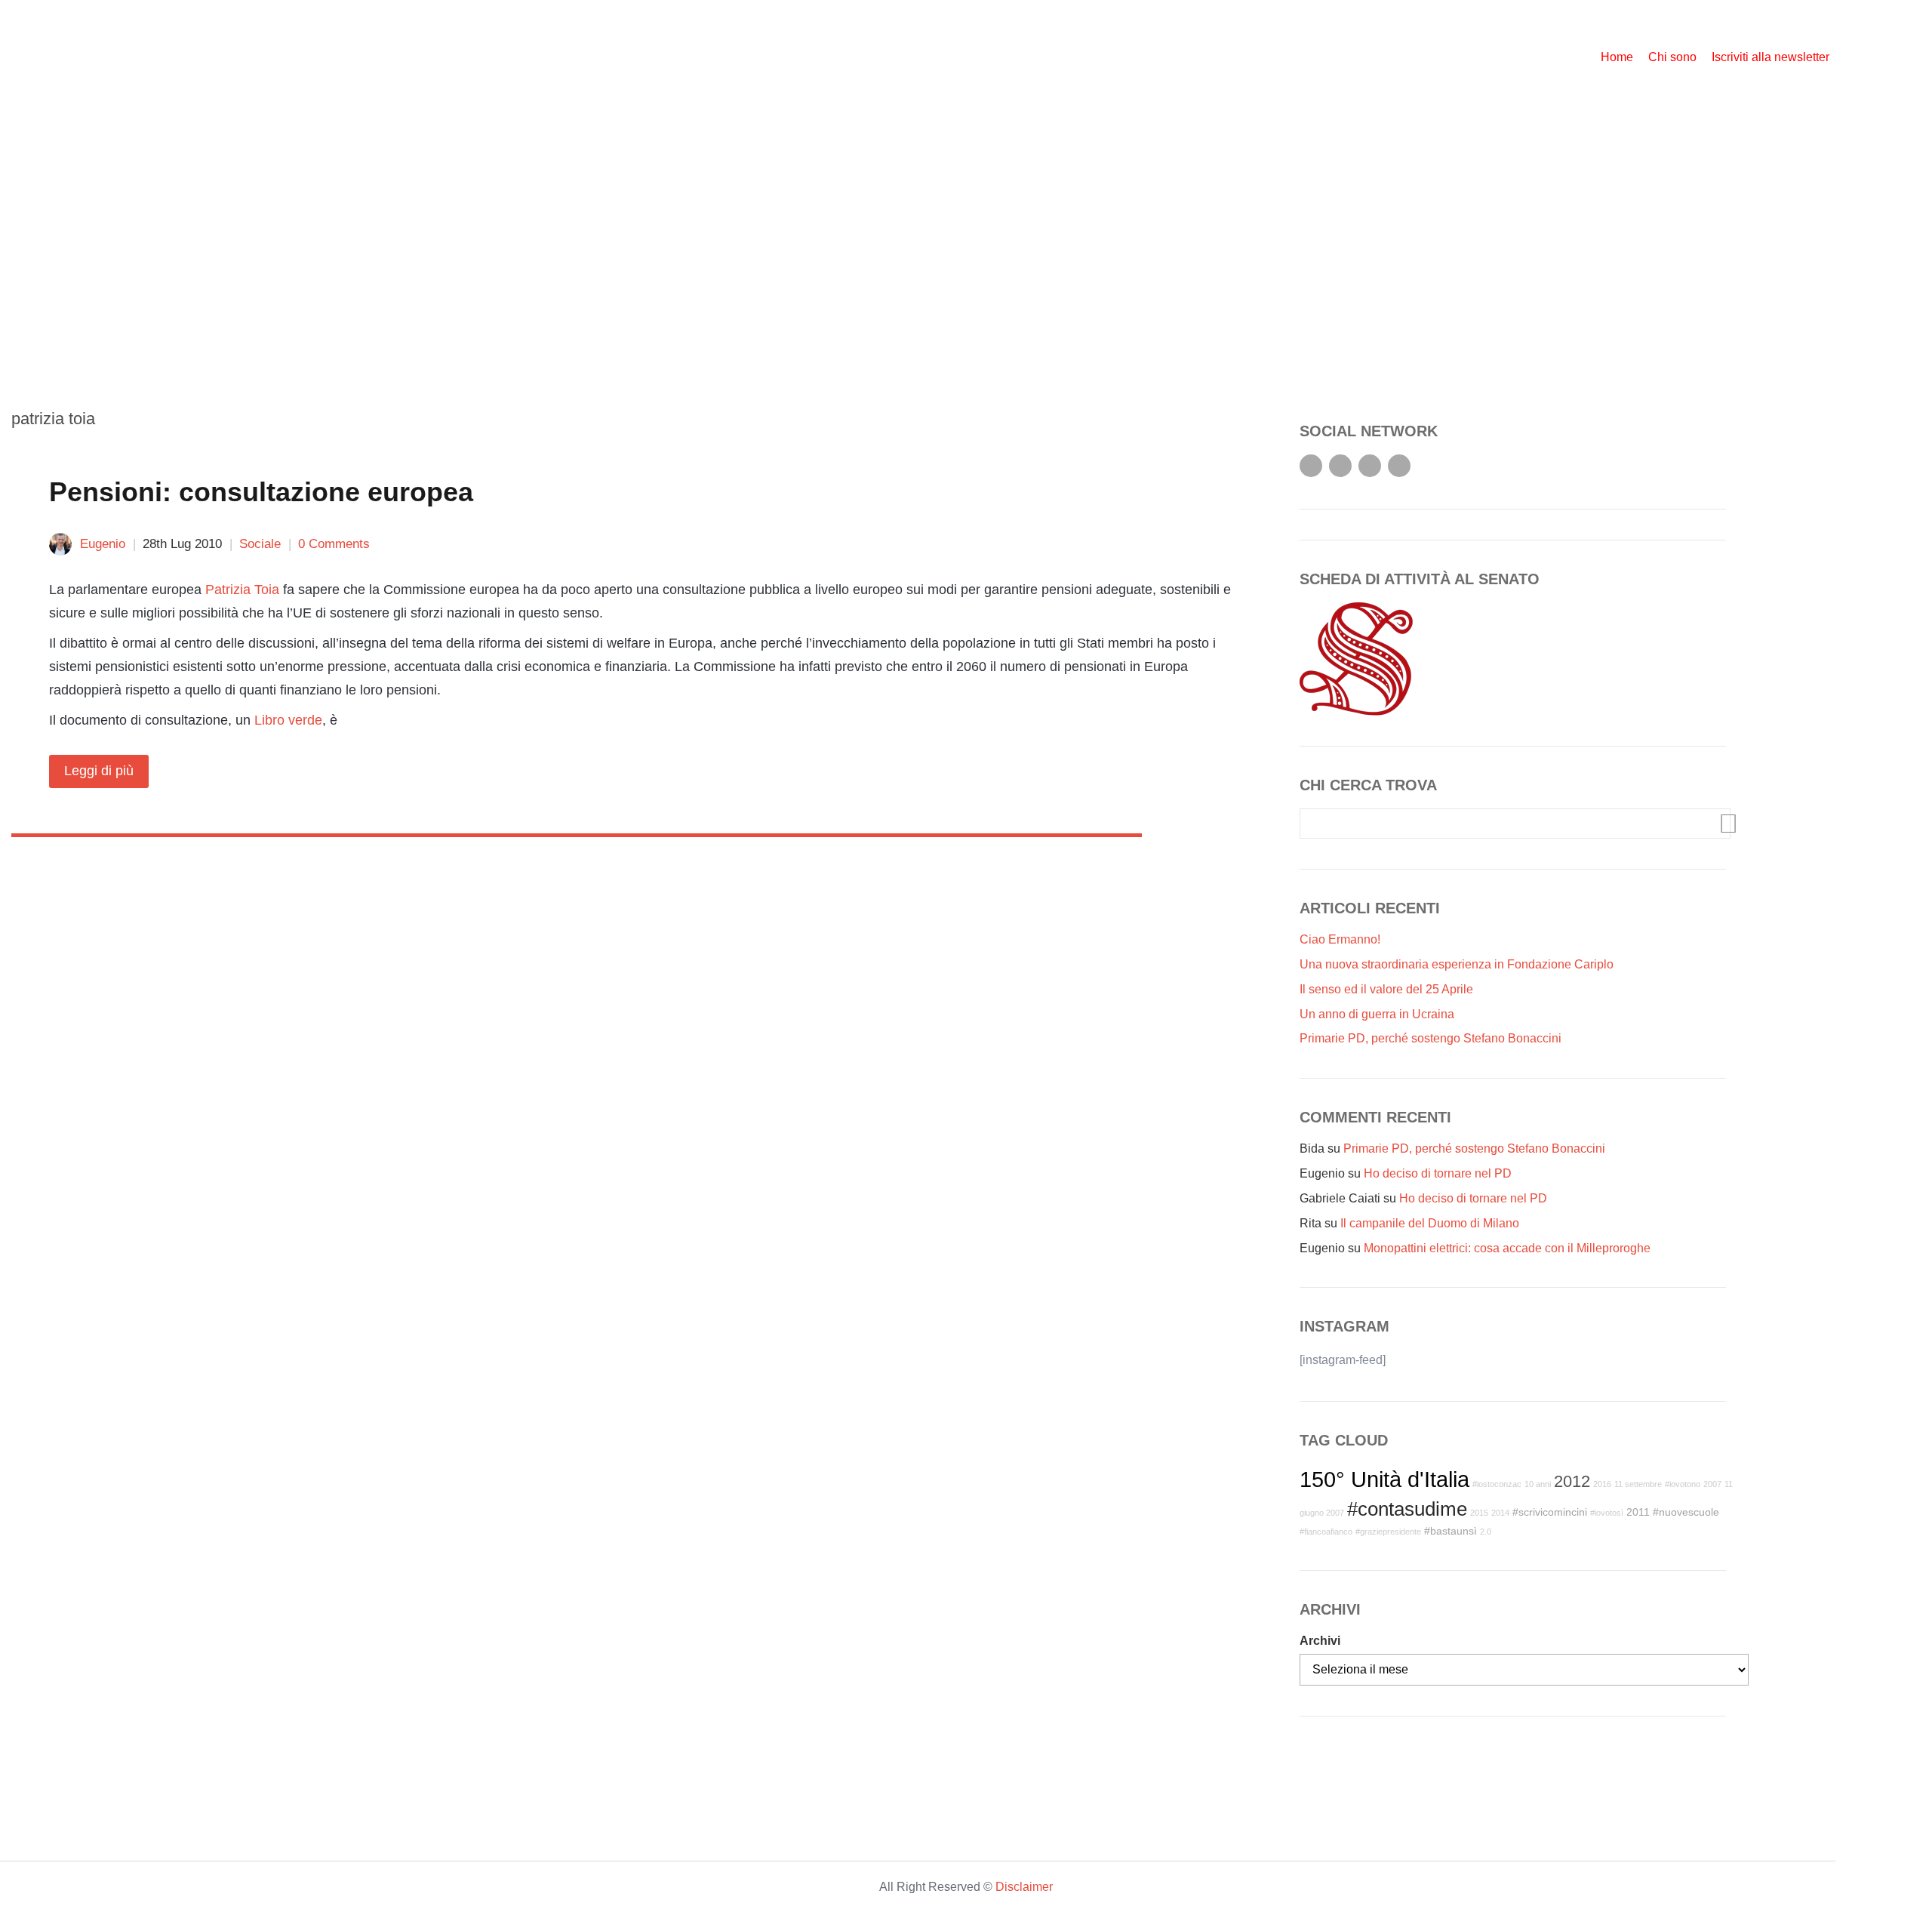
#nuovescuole (1686, 1512)
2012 (1572, 1481)
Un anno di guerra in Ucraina (1377, 1014)
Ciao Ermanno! (1340, 939)
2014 (1500, 1513)
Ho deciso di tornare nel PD (1438, 1173)
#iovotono (1683, 1484)
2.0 (1486, 1532)
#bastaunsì (1451, 1531)
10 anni (1538, 1484)
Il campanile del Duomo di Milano (1430, 1223)
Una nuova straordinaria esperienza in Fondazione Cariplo (1457, 964)
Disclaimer (1024, 1887)
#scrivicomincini (1550, 1512)
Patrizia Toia (242, 590)
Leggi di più (99, 771)
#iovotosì (1607, 1513)
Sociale (260, 544)
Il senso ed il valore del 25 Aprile (1386, 989)
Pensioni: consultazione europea (261, 492)
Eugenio (103, 544)
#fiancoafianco (1326, 1532)
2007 (1712, 1484)
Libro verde (288, 720)
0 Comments (334, 544)
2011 (1638, 1512)
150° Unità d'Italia (1384, 1479)
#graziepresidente (1388, 1532)
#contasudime (1407, 1509)
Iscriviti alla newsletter (1770, 57)
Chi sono (1672, 57)
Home (1617, 57)
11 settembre (1638, 1484)
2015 (1479, 1513)
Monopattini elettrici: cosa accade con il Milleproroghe (1507, 1248)
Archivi (1320, 1641)
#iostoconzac (1497, 1484)
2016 (1602, 1484)
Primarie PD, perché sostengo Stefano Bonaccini (1431, 1038)
